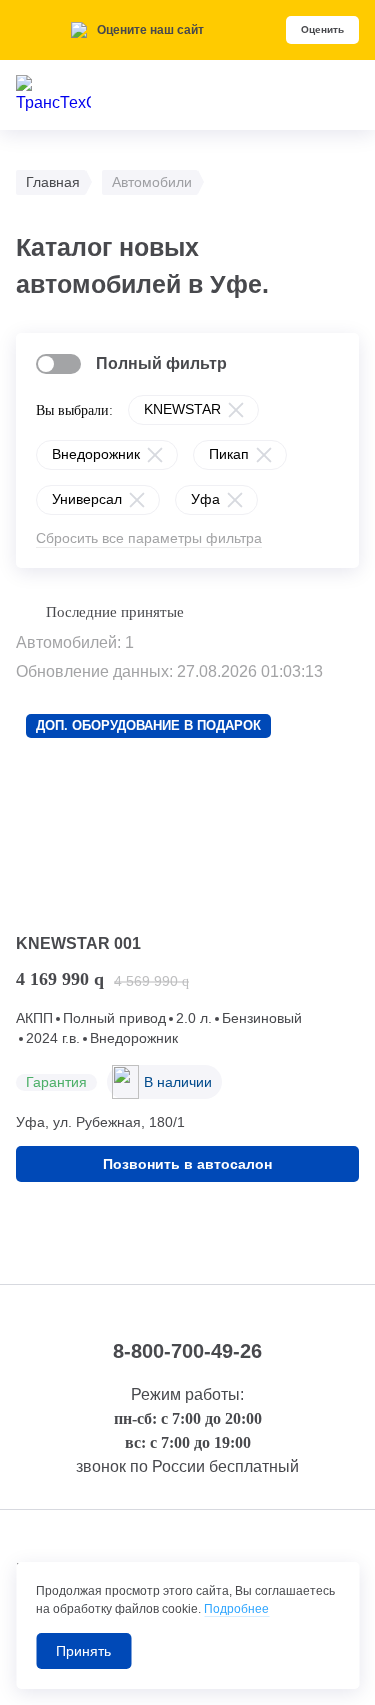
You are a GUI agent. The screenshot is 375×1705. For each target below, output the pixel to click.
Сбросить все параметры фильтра (149, 538)
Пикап (229, 454)
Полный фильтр (161, 363)
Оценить (322, 29)
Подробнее (236, 1609)
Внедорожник (96, 454)
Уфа (205, 499)
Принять (83, 1651)
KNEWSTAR (182, 409)
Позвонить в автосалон (187, 1164)
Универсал (87, 499)
